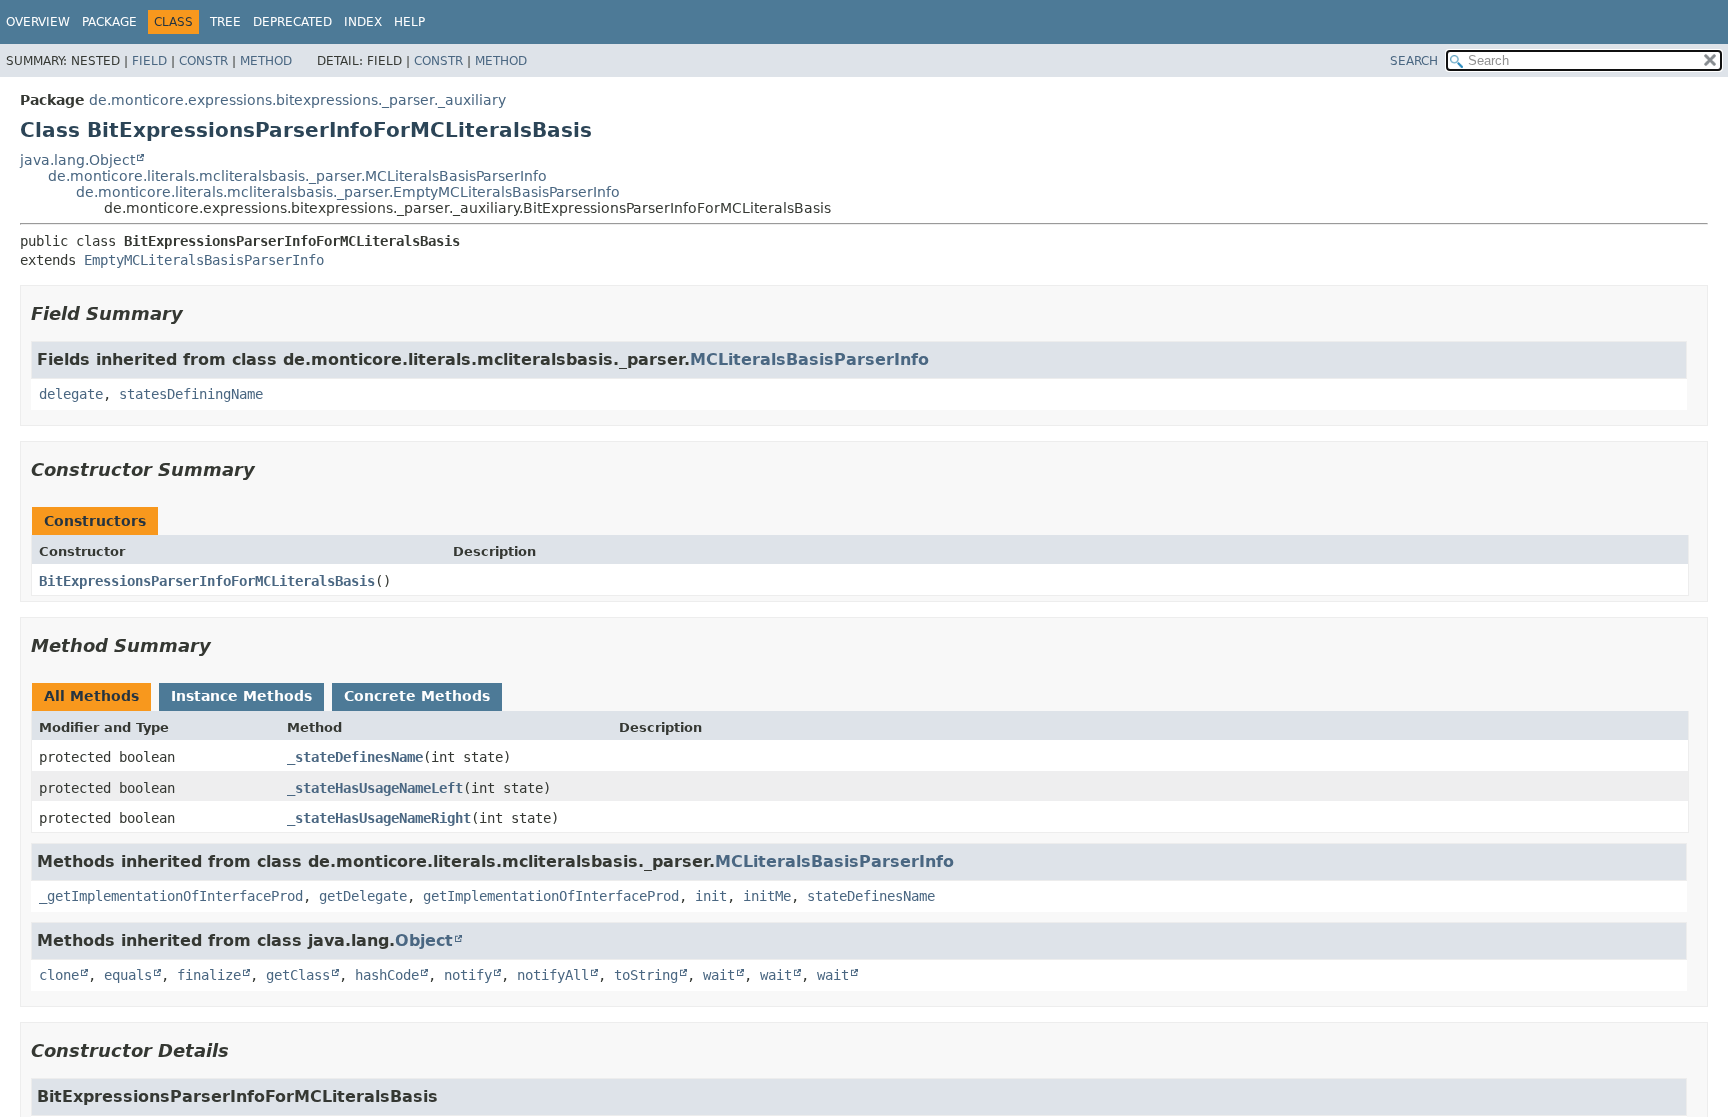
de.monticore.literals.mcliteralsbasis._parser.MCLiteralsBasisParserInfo (297, 176)
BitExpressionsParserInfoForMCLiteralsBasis (207, 581)
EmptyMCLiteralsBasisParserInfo (204, 260)
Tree (225, 22)
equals (128, 975)
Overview (38, 22)
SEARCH (1414, 61)
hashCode (387, 975)
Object (424, 940)
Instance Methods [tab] (241, 696)
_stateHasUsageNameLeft (375, 788)
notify (468, 975)
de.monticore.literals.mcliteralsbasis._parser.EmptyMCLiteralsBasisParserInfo (348, 192)
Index (363, 22)
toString (646, 975)
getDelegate (363, 896)
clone (59, 975)
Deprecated (292, 22)
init (711, 896)
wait (719, 975)
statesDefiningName (191, 394)
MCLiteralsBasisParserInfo (809, 359)
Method (266, 61)
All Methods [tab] (91, 696)
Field (149, 61)
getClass (298, 975)
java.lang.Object (77, 160)
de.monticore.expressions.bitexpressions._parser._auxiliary (297, 100)
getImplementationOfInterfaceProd (551, 896)
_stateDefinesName (355, 757)
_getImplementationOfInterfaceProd (171, 896)
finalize (209, 975)
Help (409, 22)
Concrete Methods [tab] (417, 696)
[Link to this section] (197, 313)
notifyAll (553, 975)
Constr (203, 61)
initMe (767, 896)
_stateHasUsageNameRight (379, 818)
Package (109, 22)
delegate (71, 394)
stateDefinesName (871, 896)
